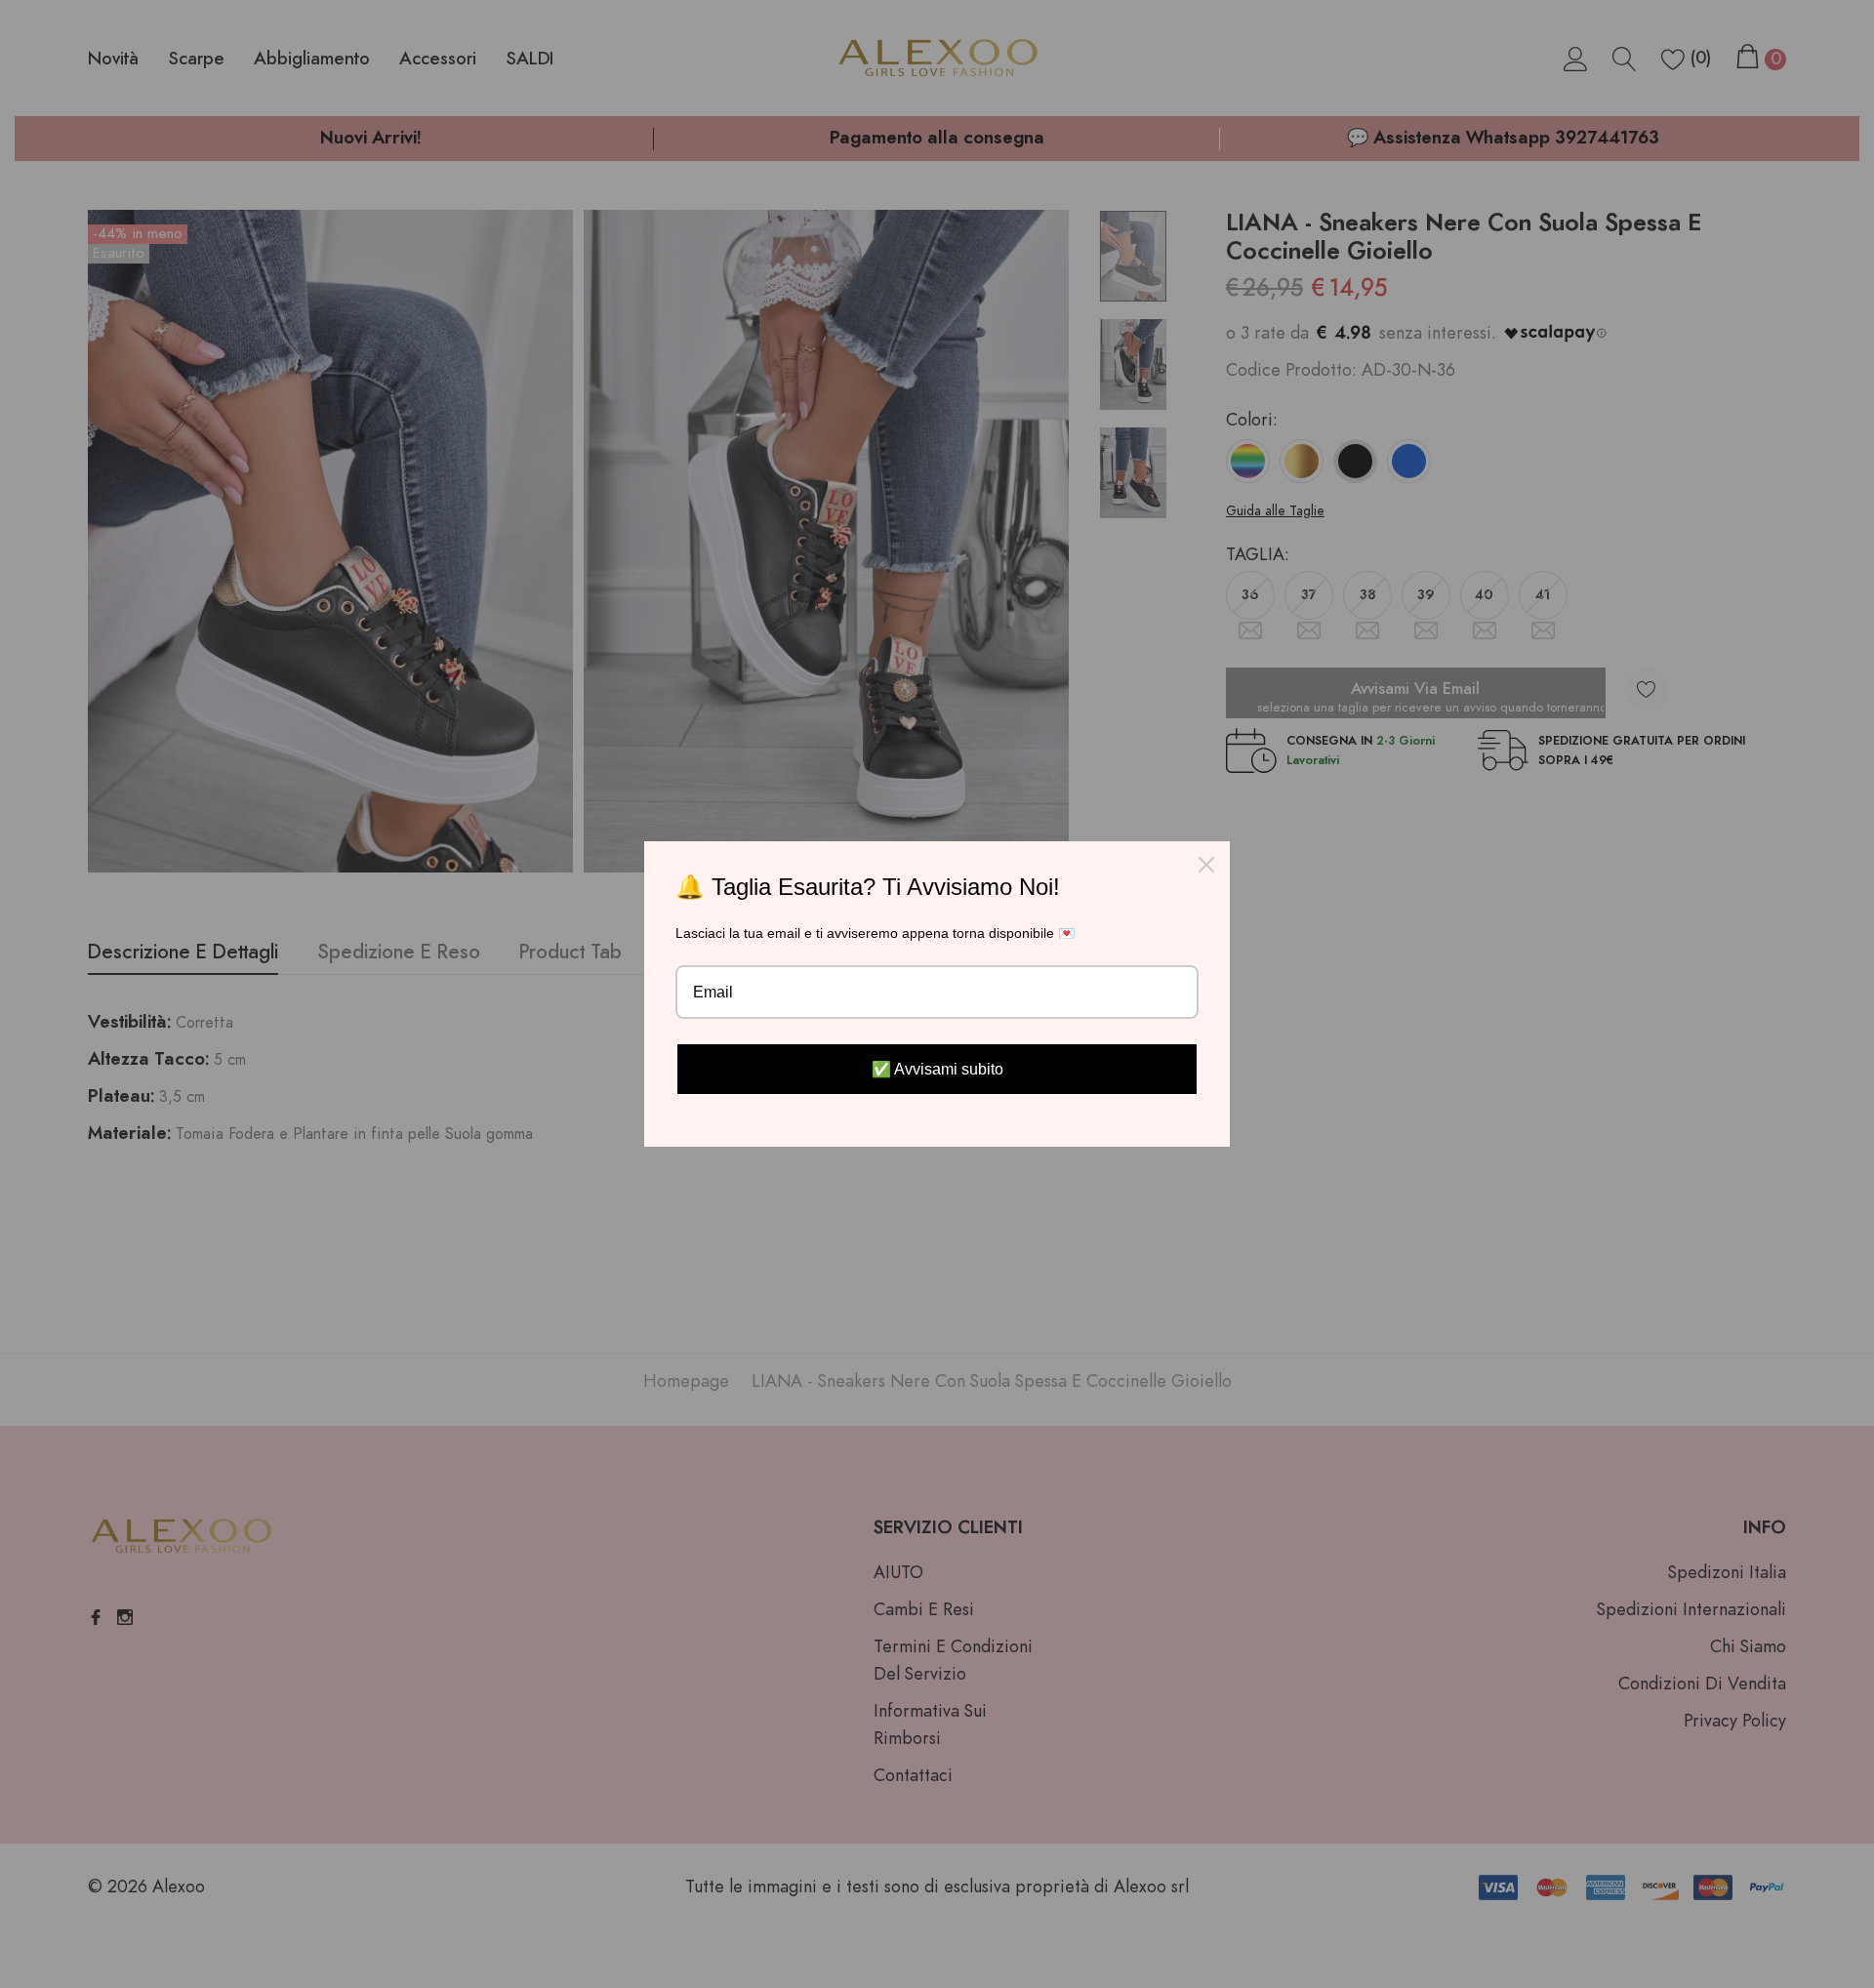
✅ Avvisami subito (937, 1069)
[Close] (1206, 865)
